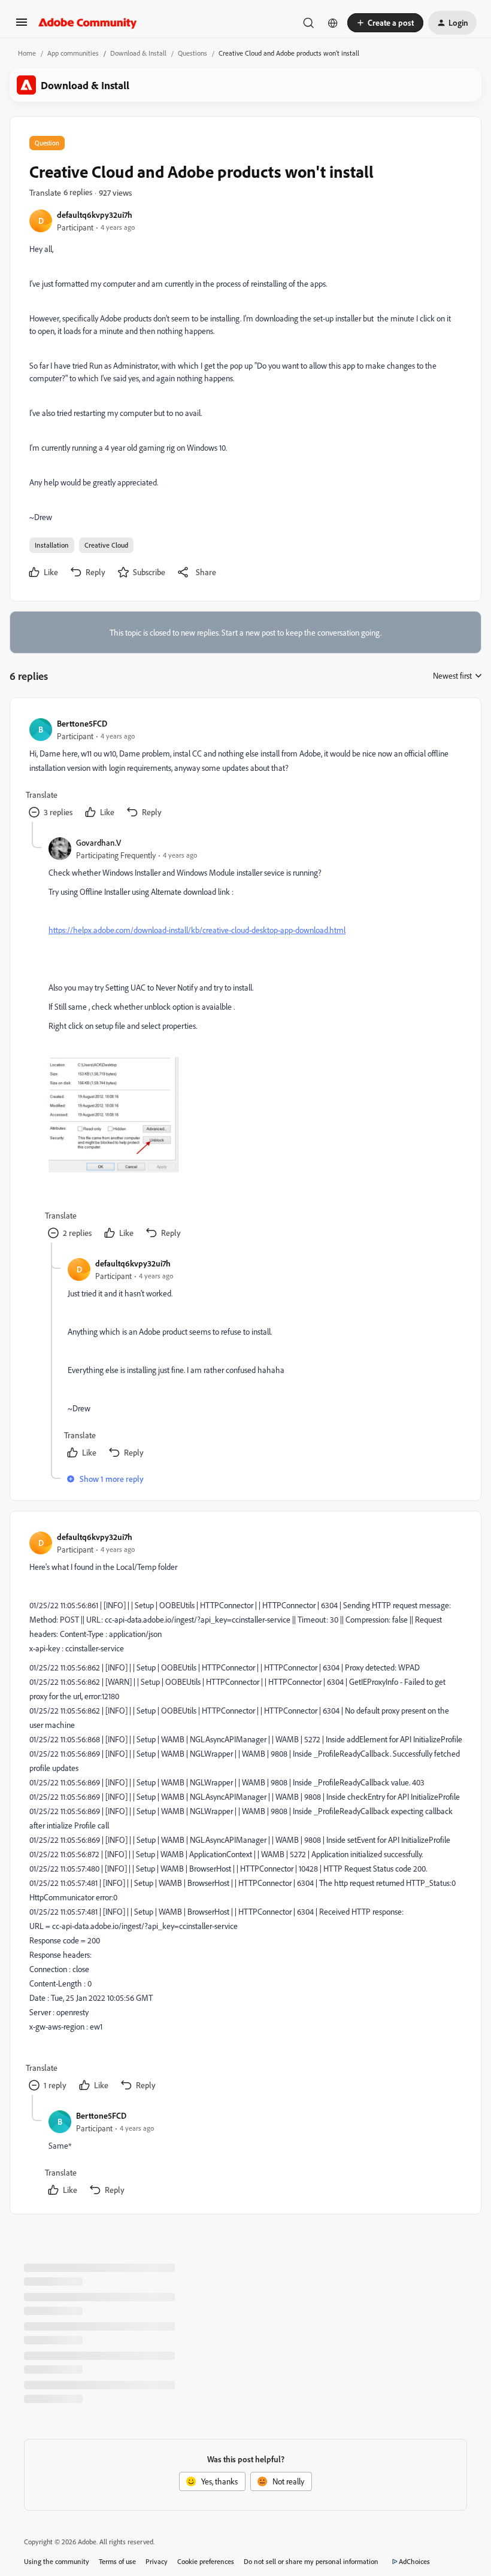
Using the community (57, 2561)
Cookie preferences (206, 2561)
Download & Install (138, 53)
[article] (245, 769)
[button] (22, 26)
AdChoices (414, 2561)
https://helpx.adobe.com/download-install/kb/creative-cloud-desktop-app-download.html (197, 930)
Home (27, 53)
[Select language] (333, 23)
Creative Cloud (106, 545)
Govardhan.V (98, 842)
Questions (193, 53)
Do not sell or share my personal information (311, 2561)
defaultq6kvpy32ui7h (95, 215)
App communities (73, 53)
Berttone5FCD (82, 723)
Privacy (157, 2561)
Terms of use (117, 2561)
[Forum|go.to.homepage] (88, 23)
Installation (52, 545)
